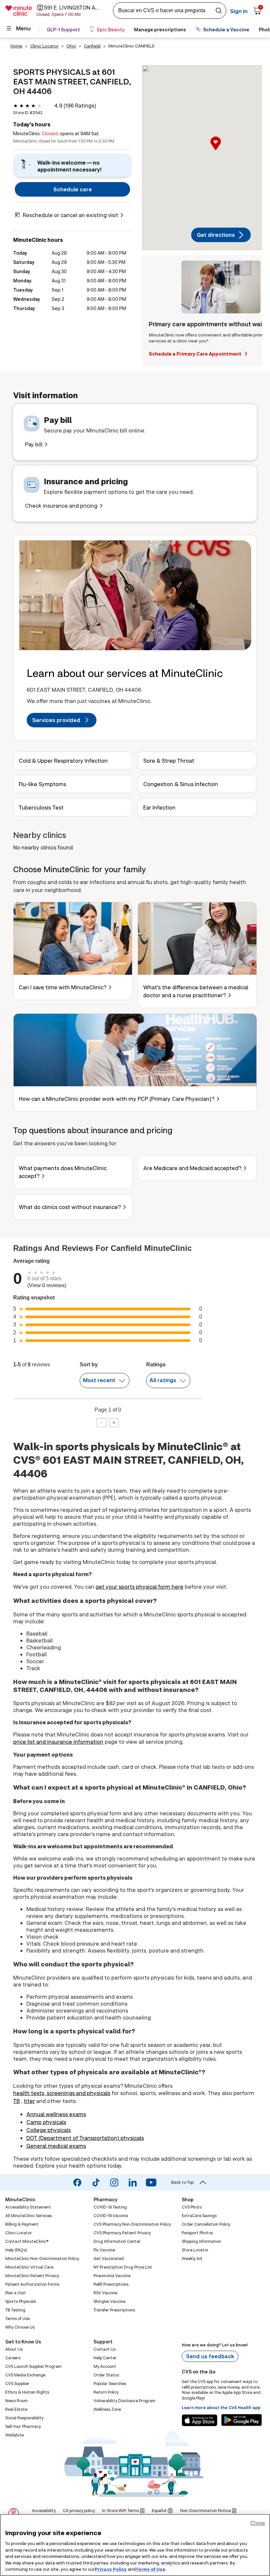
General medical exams (56, 2146)
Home (16, 46)
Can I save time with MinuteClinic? (63, 987)
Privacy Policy (111, 2569)
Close (258, 2523)
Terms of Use (150, 2569)
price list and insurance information (58, 1742)
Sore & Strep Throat (169, 761)
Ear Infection (159, 807)
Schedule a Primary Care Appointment (196, 354)
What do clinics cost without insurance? (70, 1207)
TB (16, 2101)
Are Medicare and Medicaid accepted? (192, 1168)
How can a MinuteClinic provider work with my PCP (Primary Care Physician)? (117, 1099)
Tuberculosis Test (41, 807)
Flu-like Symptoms (42, 784)
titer (29, 2101)
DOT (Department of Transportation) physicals (85, 2138)
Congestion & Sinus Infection (181, 784)
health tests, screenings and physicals (62, 2093)
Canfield (92, 46)
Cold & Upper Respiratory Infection (63, 761)
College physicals (49, 2130)
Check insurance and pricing (61, 506)
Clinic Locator (44, 46)
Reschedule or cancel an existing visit (70, 215)
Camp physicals (46, 2122)
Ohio (71, 46)
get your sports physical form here (139, 1587)
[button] (221, 150)
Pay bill (34, 444)
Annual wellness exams (56, 2114)
